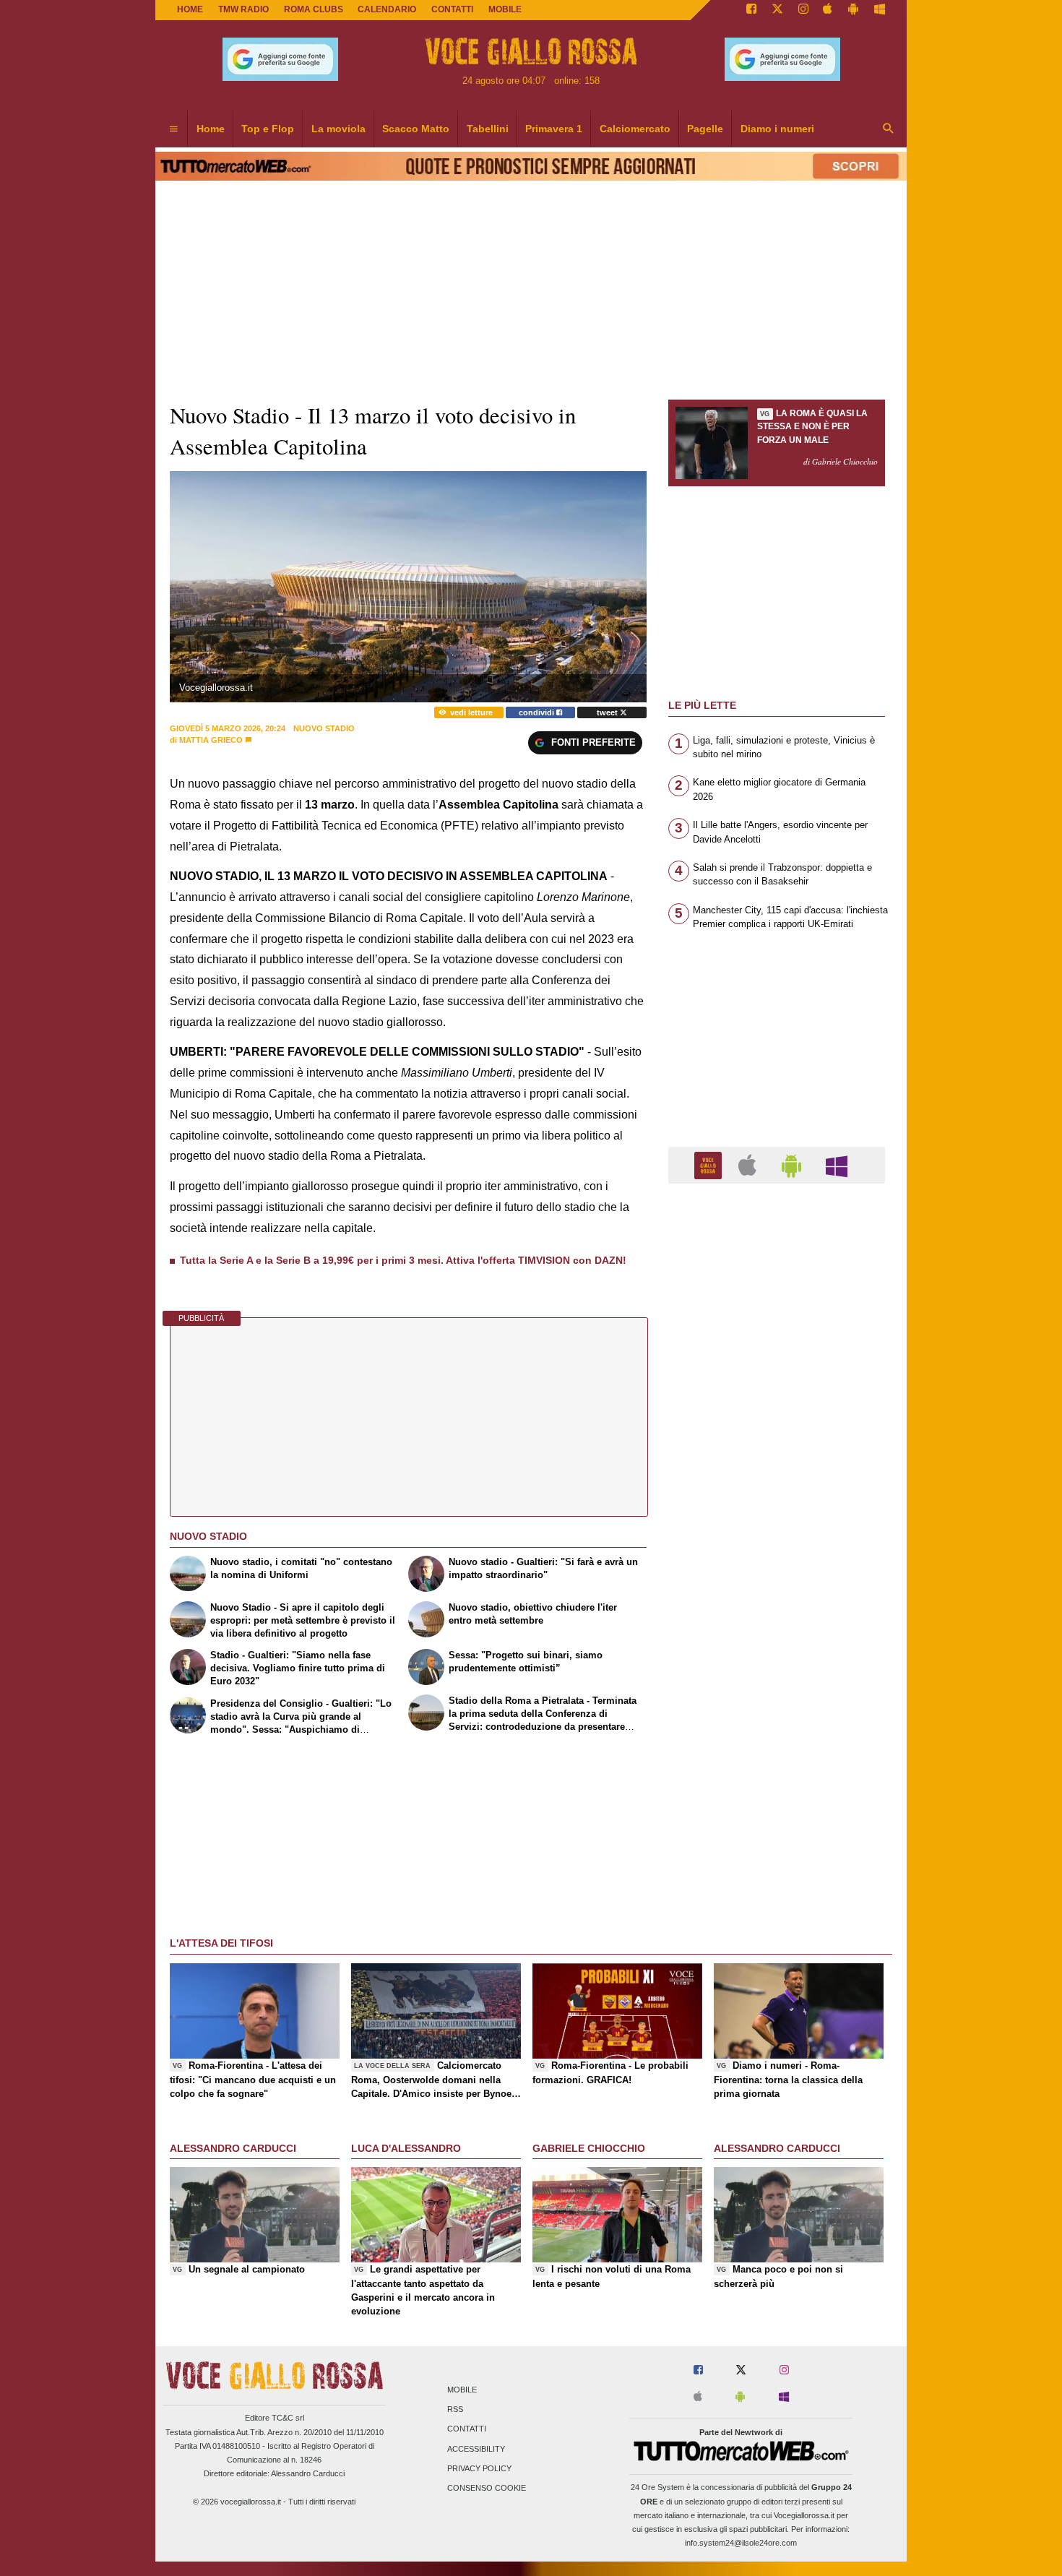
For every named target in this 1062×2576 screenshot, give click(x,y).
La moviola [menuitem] (338, 129)
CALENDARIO (387, 9)
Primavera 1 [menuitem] (554, 129)
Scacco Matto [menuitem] (416, 129)
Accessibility (476, 2449)
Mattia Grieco (211, 740)
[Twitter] (777, 10)
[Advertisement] (777, 1755)
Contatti (467, 2429)
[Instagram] (803, 10)
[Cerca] (889, 129)
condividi (538, 712)
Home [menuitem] (211, 129)
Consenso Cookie (487, 2488)
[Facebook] (751, 10)
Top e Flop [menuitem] (268, 129)
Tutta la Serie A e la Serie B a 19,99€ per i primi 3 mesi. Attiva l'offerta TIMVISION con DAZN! (403, 1260)
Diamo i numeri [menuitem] (777, 129)
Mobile (462, 2390)
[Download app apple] (828, 10)
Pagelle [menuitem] (705, 129)
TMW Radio (243, 9)
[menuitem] (173, 129)
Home (190, 9)
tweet (608, 712)
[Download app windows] (880, 10)
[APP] (710, 1164)
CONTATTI (452, 9)
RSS (455, 2410)
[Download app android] (853, 10)
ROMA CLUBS (314, 9)
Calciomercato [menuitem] (635, 129)
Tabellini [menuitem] (488, 129)
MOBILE (505, 9)
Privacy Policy (479, 2468)
